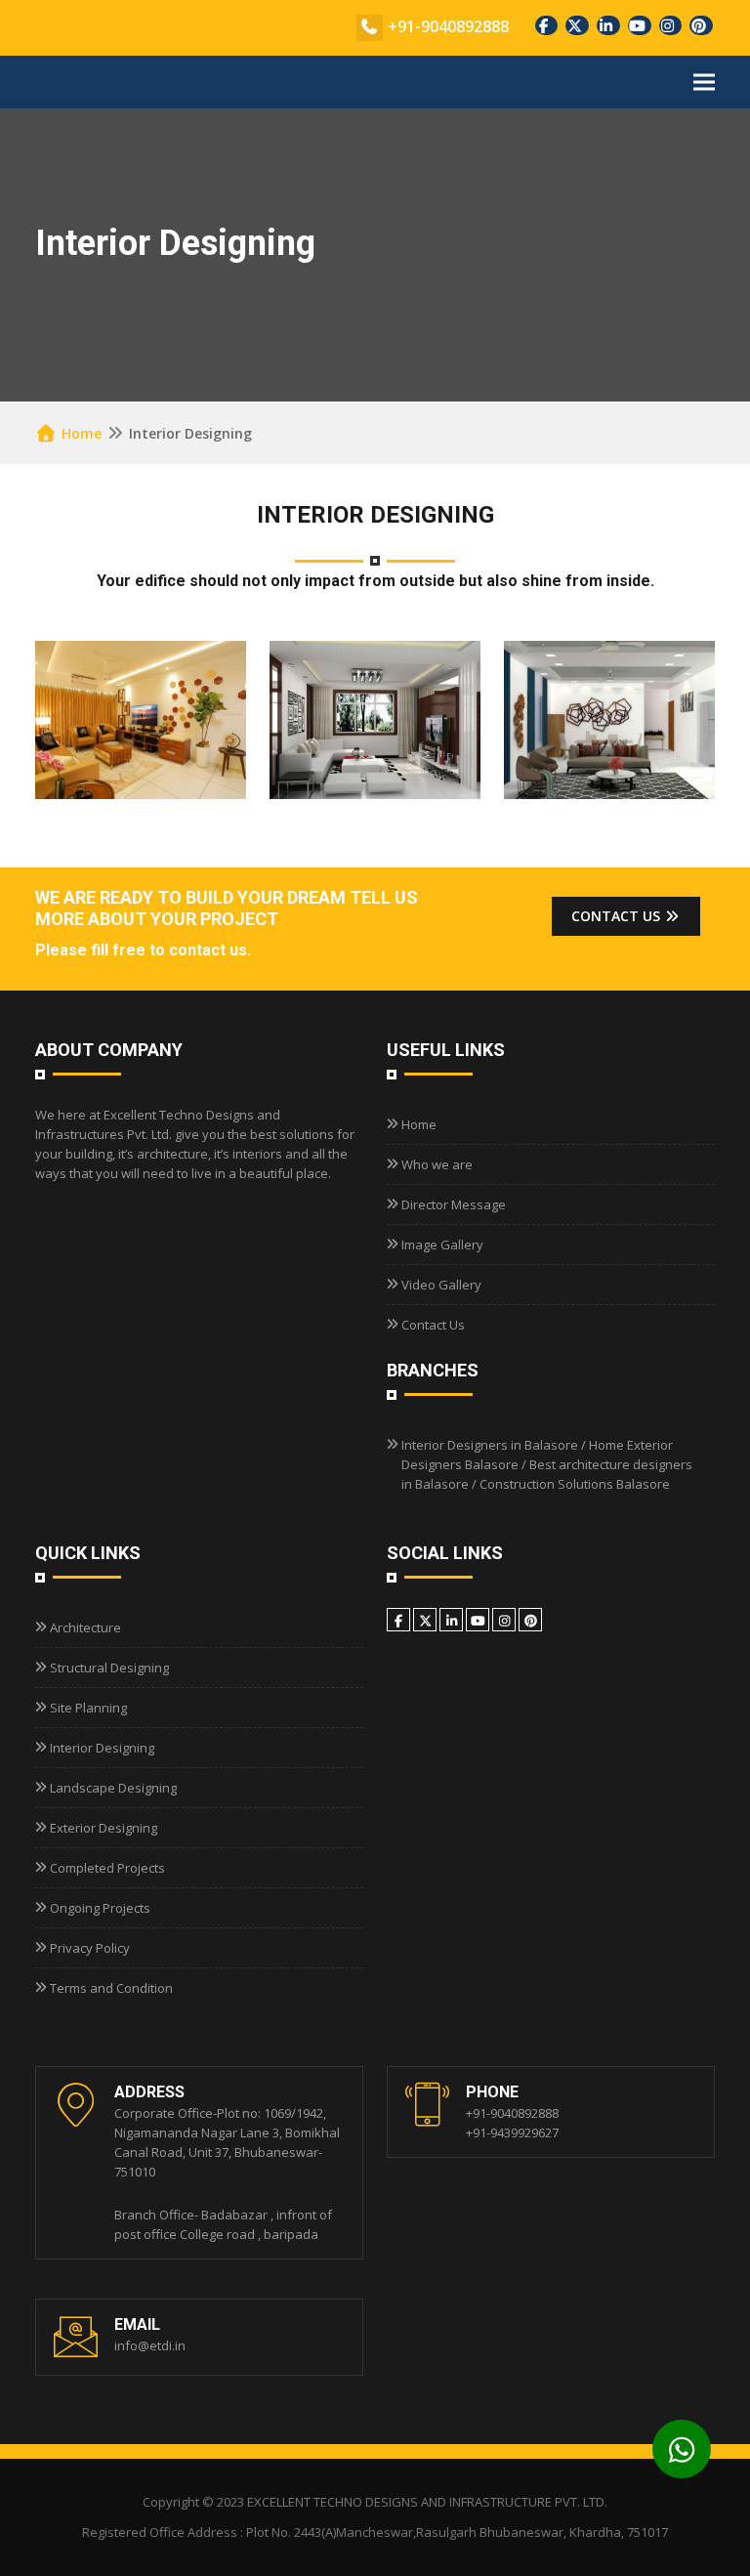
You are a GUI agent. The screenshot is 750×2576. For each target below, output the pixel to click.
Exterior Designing (104, 1828)
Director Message (454, 1204)
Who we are (437, 1164)
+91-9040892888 (448, 26)
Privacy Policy (90, 1948)
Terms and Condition (111, 1988)
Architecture (85, 1627)
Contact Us (433, 1325)
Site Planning (88, 1708)
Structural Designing (109, 1668)
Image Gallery (442, 1245)
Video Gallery (441, 1285)
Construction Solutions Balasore (575, 1484)
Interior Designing (102, 1748)
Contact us (618, 916)
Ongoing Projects (100, 1908)
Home (80, 433)
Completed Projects (107, 1868)
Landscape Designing (113, 1788)
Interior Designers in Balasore (490, 1445)
